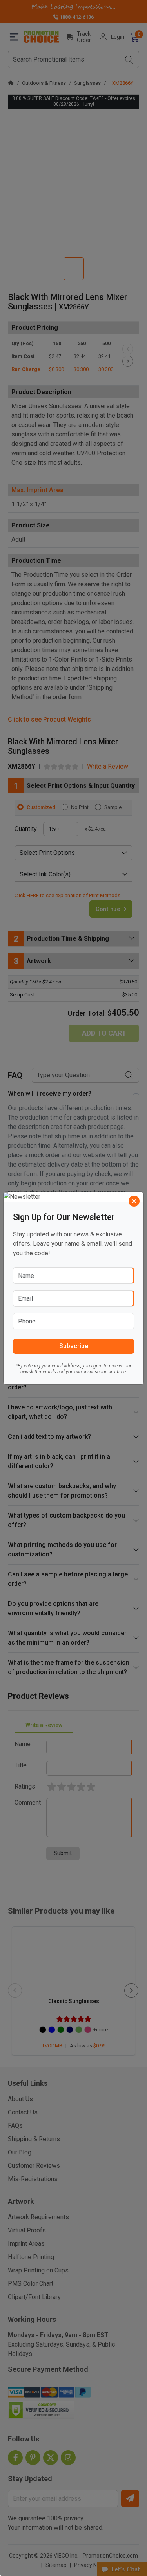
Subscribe (74, 1346)
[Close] (134, 1201)
